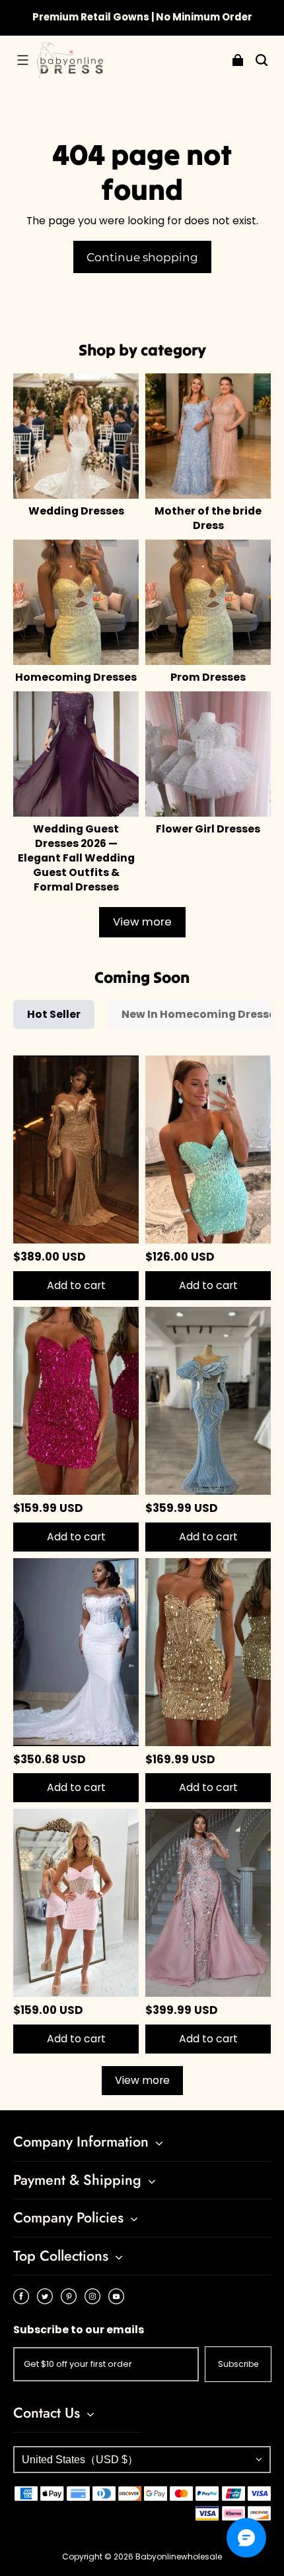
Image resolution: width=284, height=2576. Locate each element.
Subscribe (238, 2364)
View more (142, 922)
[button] (22, 60)
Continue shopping (142, 257)
